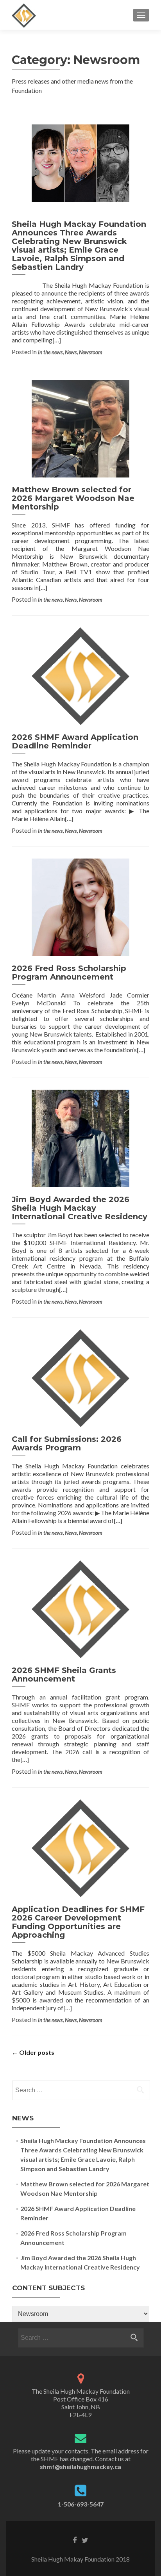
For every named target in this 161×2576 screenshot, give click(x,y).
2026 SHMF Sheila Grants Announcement (64, 1675)
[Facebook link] (75, 2540)
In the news (50, 352)
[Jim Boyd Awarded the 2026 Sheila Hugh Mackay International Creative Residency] (80, 1137)
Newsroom (91, 352)
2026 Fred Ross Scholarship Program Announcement (69, 973)
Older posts (33, 2052)
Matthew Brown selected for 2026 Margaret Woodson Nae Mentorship (73, 498)
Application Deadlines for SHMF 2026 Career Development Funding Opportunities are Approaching (78, 1922)
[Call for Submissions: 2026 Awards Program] (80, 1377)
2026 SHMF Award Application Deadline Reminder (75, 741)
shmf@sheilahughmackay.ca (80, 2466)
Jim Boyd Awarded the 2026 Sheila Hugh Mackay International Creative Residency (80, 1208)
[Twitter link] (85, 2540)
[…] (57, 340)
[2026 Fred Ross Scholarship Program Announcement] (80, 906)
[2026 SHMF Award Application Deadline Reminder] (80, 675)
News (71, 352)
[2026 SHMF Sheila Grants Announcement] (80, 1608)
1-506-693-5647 (81, 2504)
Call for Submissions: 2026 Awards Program (67, 1443)
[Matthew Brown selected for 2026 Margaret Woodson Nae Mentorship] (80, 428)
